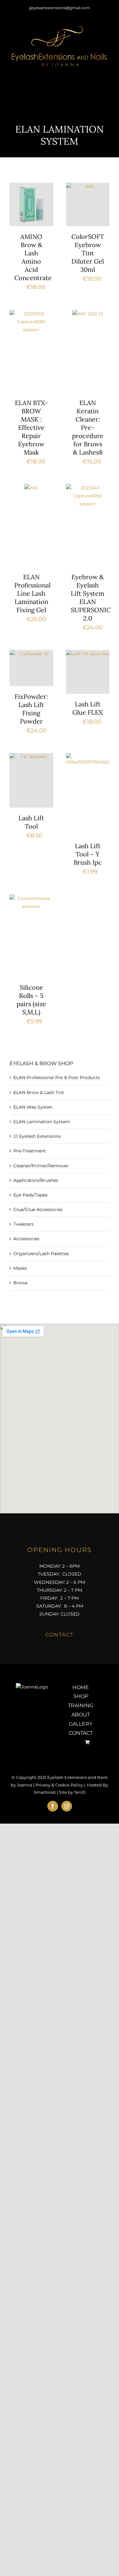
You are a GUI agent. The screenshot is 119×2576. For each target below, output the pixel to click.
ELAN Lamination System (42, 1122)
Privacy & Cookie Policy (59, 1785)
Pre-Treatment (30, 1151)
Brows (20, 1283)
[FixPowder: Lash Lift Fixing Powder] (31, 668)
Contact (81, 1733)
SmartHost (45, 1792)
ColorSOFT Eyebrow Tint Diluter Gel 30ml (88, 253)
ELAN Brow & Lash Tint (39, 1092)
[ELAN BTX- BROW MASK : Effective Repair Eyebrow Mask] (31, 351)
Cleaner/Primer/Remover (41, 1166)
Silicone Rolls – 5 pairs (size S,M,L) (31, 1000)
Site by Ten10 (72, 1792)
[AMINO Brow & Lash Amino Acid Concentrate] (31, 205)
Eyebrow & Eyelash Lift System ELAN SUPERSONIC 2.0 (91, 597)
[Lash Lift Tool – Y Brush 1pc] (88, 794)
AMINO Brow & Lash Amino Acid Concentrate (33, 257)
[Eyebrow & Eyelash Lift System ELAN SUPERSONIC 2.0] (88, 525)
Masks (20, 1268)
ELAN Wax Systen (33, 1107)
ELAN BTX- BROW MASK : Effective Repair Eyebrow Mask (31, 427)
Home (81, 1687)
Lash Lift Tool (31, 822)
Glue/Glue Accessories (38, 1209)
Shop (81, 1696)
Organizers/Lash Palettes (41, 1254)
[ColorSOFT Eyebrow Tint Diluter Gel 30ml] (88, 205)
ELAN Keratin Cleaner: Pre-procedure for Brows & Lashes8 (88, 427)
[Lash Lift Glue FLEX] (88, 672)
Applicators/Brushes (36, 1180)
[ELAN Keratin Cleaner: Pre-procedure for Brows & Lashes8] (88, 351)
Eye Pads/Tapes (30, 1195)
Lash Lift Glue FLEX (88, 708)
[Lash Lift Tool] (31, 780)
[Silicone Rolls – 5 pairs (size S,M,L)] (31, 936)
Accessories (26, 1239)
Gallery (81, 1724)
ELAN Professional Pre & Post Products (57, 1078)
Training (81, 1705)
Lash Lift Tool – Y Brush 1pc (88, 854)
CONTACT (60, 1635)
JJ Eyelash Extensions (37, 1136)
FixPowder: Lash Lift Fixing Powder (31, 709)
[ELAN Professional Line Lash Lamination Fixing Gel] (31, 525)
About (81, 1715)
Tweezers (23, 1224)
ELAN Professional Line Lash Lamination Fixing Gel (32, 593)
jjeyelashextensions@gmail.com (60, 8)
